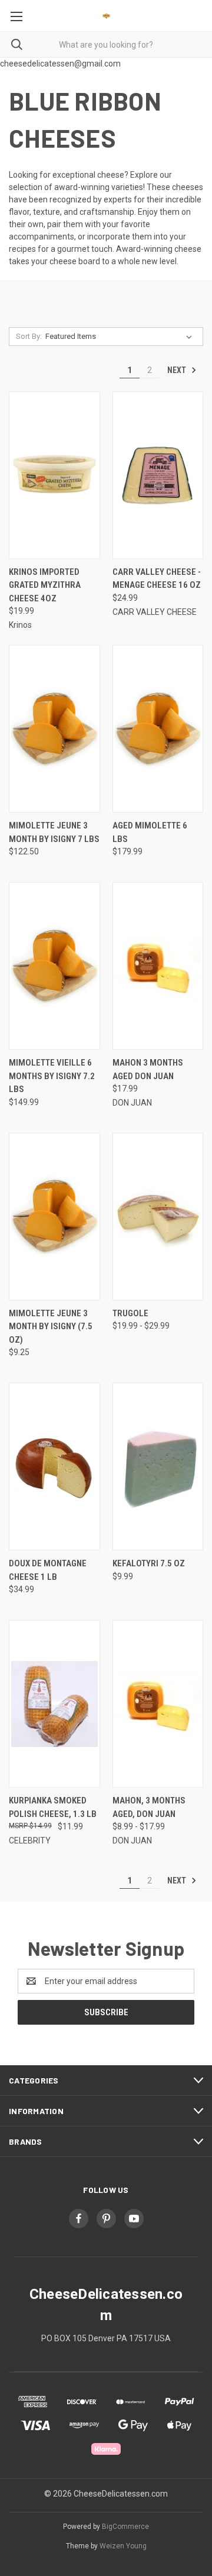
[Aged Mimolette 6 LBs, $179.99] (158, 729)
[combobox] (106, 44)
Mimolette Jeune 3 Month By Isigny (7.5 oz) (51, 1327)
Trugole (130, 1313)
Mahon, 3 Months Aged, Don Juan (149, 1807)
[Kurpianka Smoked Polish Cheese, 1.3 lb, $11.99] (54, 1704)
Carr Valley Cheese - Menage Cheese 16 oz (157, 579)
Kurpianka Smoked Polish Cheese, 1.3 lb (53, 1807)
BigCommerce (125, 2527)
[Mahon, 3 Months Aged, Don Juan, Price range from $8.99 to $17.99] (158, 1704)
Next (178, 370)
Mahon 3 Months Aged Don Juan (148, 1069)
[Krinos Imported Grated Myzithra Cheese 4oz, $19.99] (54, 475)
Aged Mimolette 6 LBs (150, 832)
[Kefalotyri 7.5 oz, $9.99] (158, 1467)
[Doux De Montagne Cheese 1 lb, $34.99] (54, 1467)
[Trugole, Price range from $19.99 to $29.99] (158, 1217)
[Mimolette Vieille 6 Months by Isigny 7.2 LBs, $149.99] (54, 966)
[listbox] (121, 337)
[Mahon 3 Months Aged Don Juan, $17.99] (158, 966)
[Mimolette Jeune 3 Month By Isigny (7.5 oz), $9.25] (54, 1217)
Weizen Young (123, 2546)
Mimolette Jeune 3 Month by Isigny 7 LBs (54, 832)
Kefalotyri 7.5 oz (149, 1563)
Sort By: (29, 336)
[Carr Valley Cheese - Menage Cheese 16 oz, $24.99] (158, 475)
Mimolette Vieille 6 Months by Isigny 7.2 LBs (52, 1076)
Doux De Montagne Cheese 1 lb (48, 1570)
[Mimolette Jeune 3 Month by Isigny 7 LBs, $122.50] (54, 729)
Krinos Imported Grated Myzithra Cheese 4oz (45, 585)
